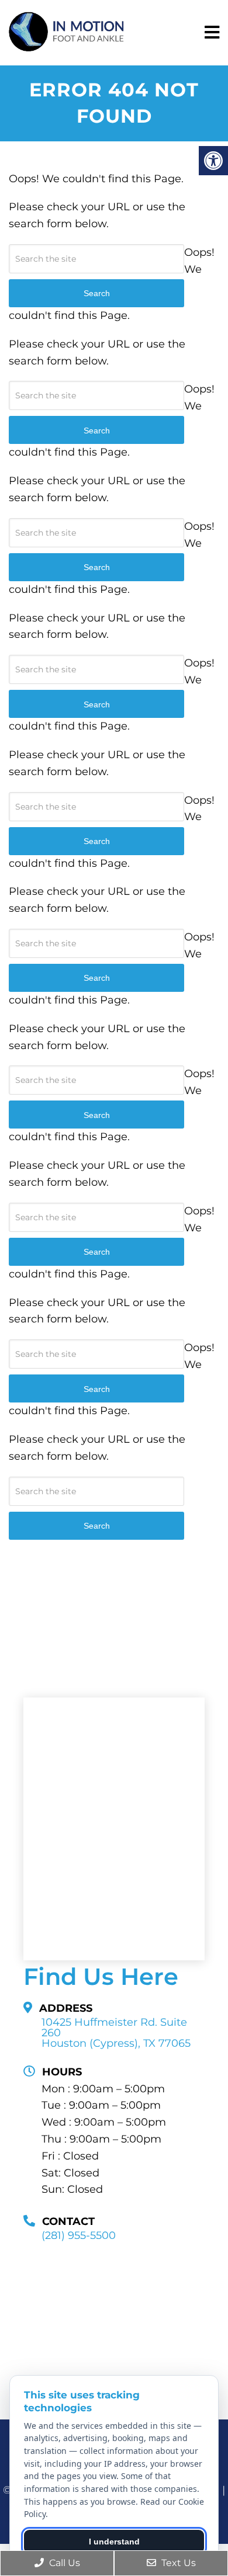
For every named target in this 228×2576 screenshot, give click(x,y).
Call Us (63, 2563)
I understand (114, 2542)
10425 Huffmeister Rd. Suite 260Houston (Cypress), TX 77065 (116, 2033)
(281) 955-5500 (79, 2235)
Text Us (177, 2563)
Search (97, 1526)
